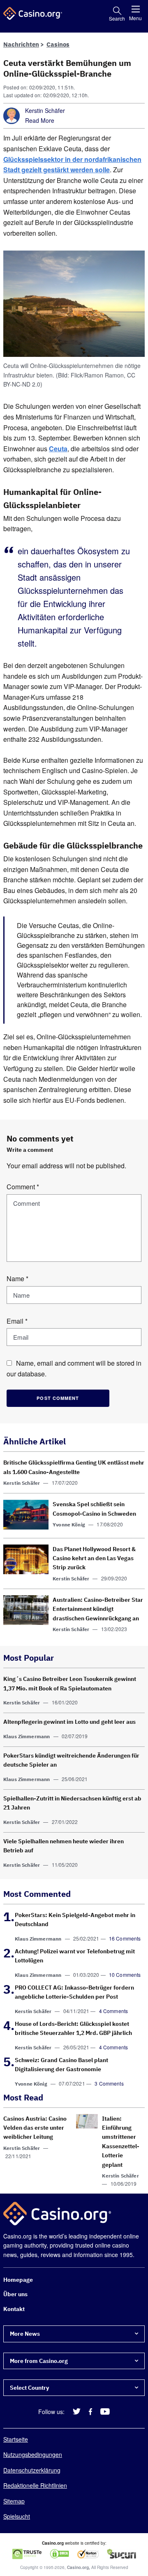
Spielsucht (17, 2516)
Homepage (18, 2280)
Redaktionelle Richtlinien (35, 2486)
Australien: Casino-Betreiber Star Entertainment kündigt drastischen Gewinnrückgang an (98, 1609)
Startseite (16, 2440)
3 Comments (109, 2083)
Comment (23, 1187)
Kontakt (14, 2309)
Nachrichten (21, 44)
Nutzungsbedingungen (33, 2455)
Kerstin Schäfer (45, 110)
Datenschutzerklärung (32, 2470)
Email (17, 1321)
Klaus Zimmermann (27, 1736)
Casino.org (78, 2568)
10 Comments (125, 1975)
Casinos (58, 44)
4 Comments (114, 2011)
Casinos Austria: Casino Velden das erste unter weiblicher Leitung (35, 2128)
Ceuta (58, 449)
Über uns (15, 2295)
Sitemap (14, 2501)
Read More (40, 120)
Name (17, 1279)
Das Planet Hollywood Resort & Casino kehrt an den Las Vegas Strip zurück (94, 1558)
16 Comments (125, 1938)
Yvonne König (69, 1525)
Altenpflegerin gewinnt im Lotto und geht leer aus (69, 1722)
